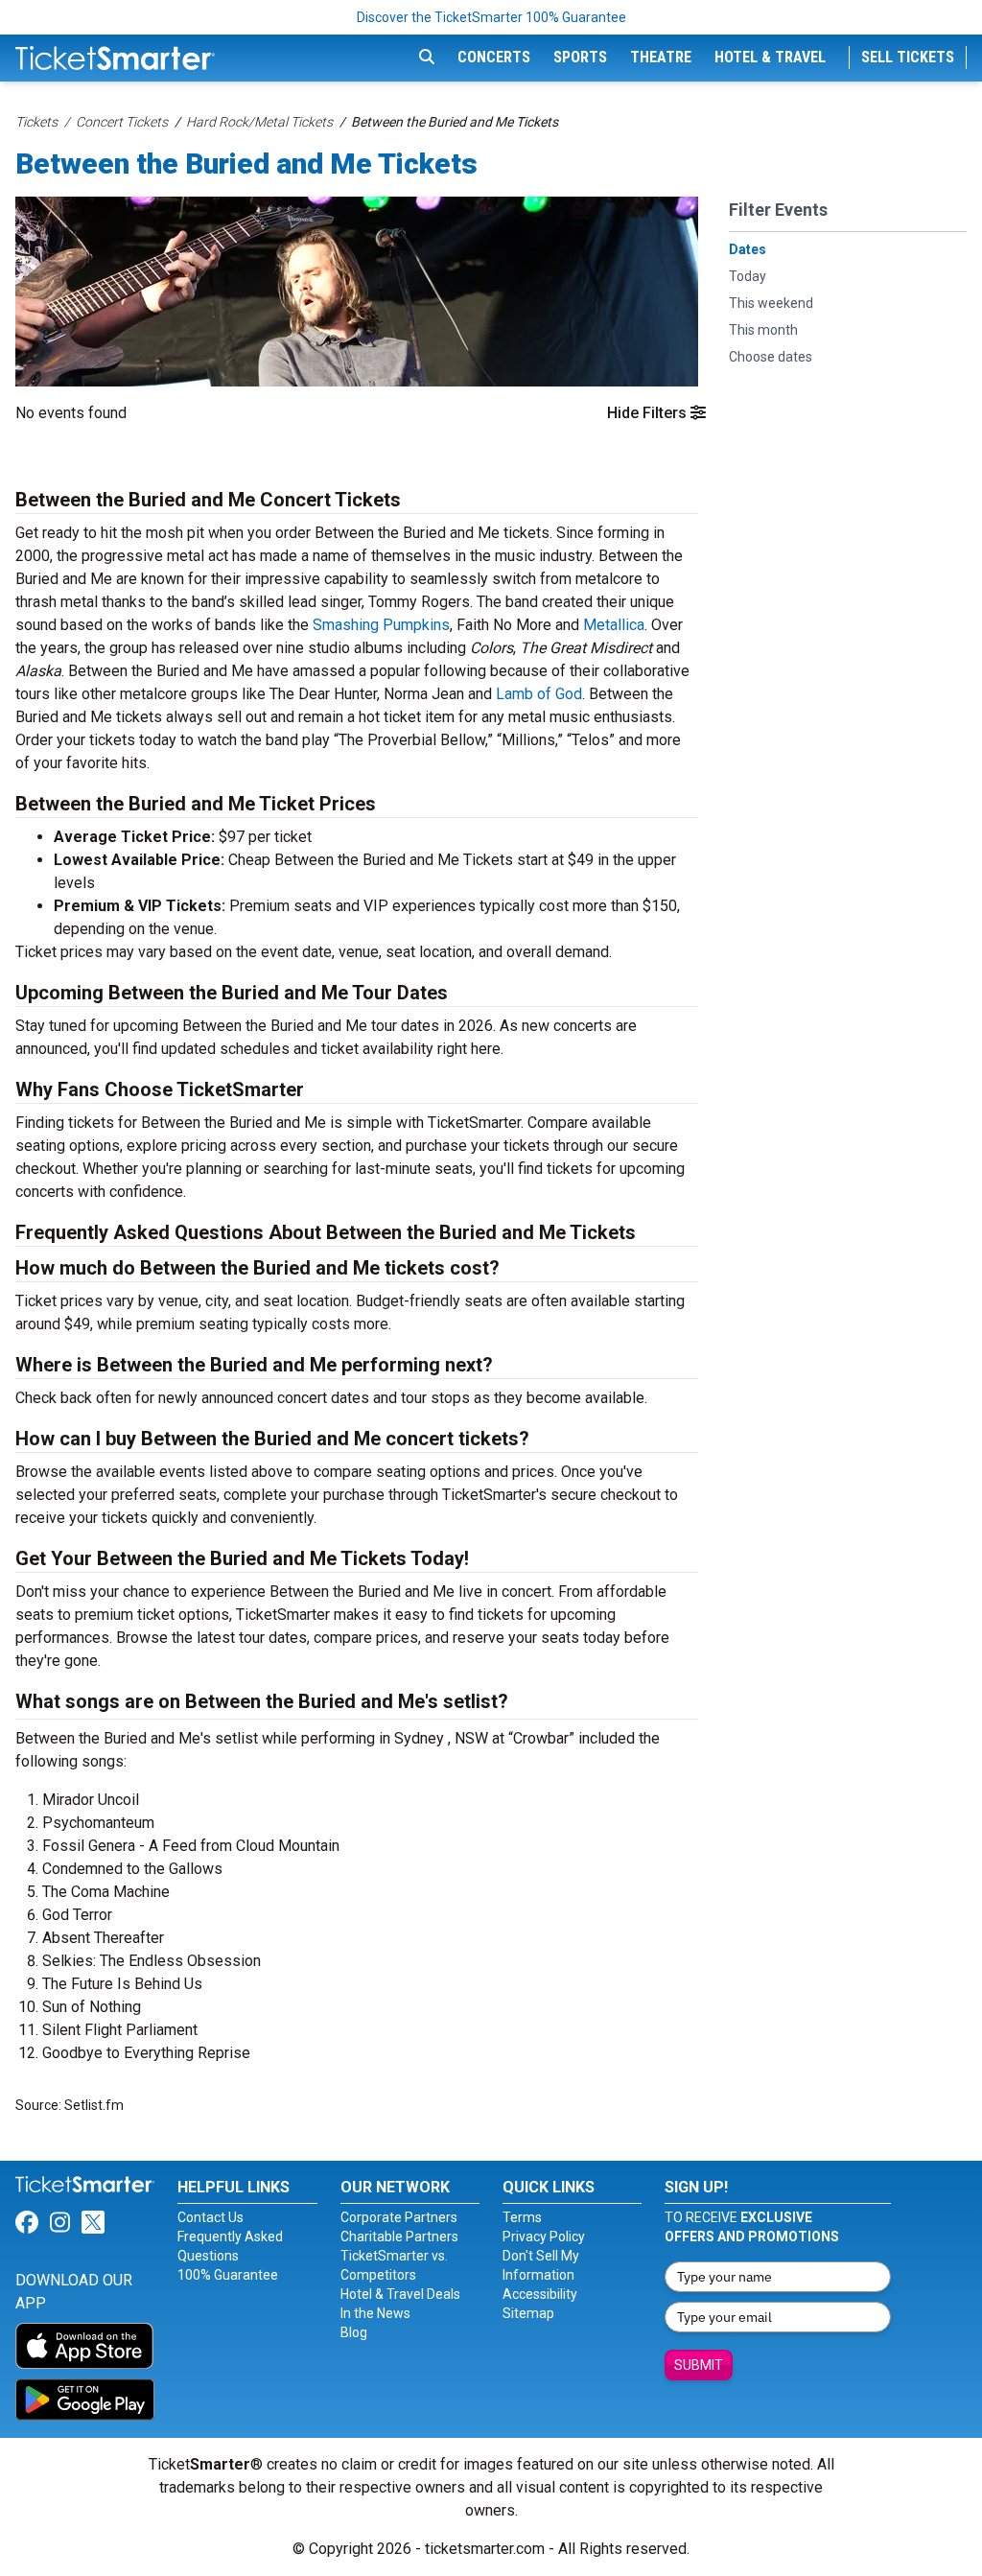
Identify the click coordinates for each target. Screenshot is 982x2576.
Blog (354, 2332)
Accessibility (540, 2294)
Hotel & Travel (770, 57)
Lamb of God (539, 694)
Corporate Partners (399, 2217)
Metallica (614, 625)
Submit (699, 2365)
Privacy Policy (544, 2236)
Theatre (661, 57)
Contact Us (210, 2217)
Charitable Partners (399, 2236)
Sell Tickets (908, 57)
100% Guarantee (228, 2275)
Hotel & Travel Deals (400, 2294)
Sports (580, 57)
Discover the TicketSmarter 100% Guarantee (491, 17)
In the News (375, 2313)
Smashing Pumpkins (381, 625)
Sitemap (528, 2313)
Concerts (494, 57)
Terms (522, 2217)
